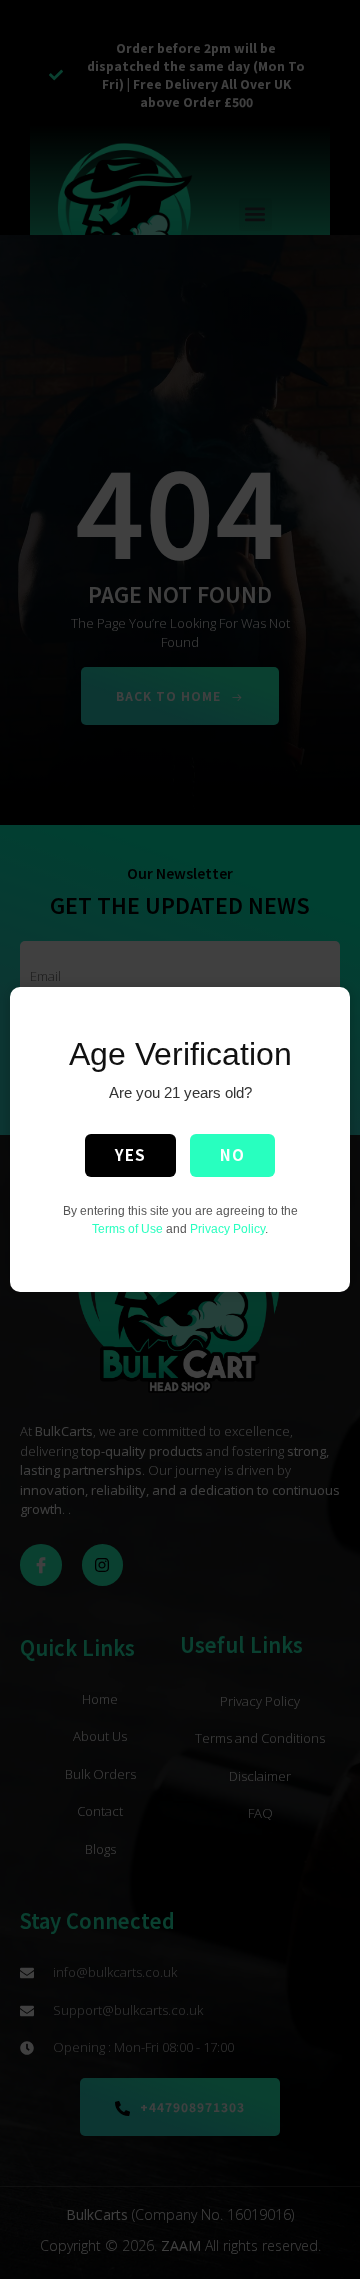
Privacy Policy (227, 1229)
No (232, 1154)
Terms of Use (127, 1229)
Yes (130, 1154)
